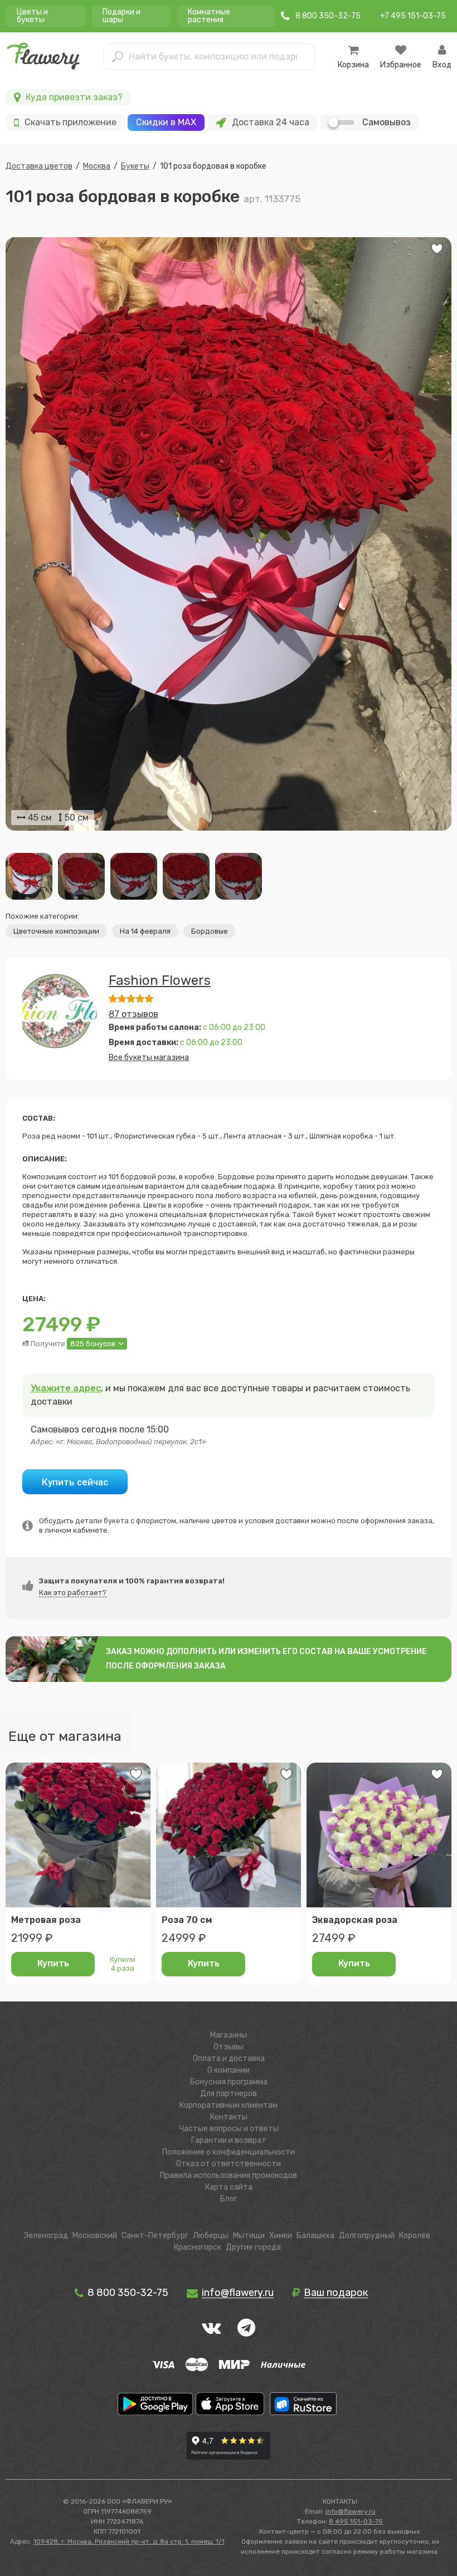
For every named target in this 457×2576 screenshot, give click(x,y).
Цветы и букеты (32, 16)
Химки (281, 2236)
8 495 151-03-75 (356, 2521)
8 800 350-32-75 (127, 2293)
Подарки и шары (121, 16)
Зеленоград (46, 2236)
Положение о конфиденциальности (229, 2152)
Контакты (229, 2117)
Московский (95, 2236)
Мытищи (249, 2236)
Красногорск (198, 2247)
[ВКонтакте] (211, 2328)
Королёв (415, 2236)
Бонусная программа (229, 2082)
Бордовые (210, 931)
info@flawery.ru (351, 2511)
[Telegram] (246, 2328)
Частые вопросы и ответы (229, 2129)
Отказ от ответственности (229, 2164)
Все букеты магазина (149, 1058)
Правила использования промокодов (229, 2175)
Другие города (253, 2247)
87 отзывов (133, 1014)
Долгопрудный (367, 2236)
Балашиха (315, 2236)
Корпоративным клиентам (229, 2105)
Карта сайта (229, 2187)
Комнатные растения (209, 16)
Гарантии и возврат (229, 2140)
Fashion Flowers (160, 980)
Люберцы (211, 2236)
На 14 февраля (145, 931)
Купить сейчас (75, 1482)
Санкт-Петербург (155, 2236)
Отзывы (229, 2047)
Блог (229, 2199)
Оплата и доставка (229, 2059)
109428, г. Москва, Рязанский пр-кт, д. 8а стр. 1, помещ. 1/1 (129, 2541)
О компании (229, 2070)
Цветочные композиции (56, 931)
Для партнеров (229, 2094)
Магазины (229, 2035)
